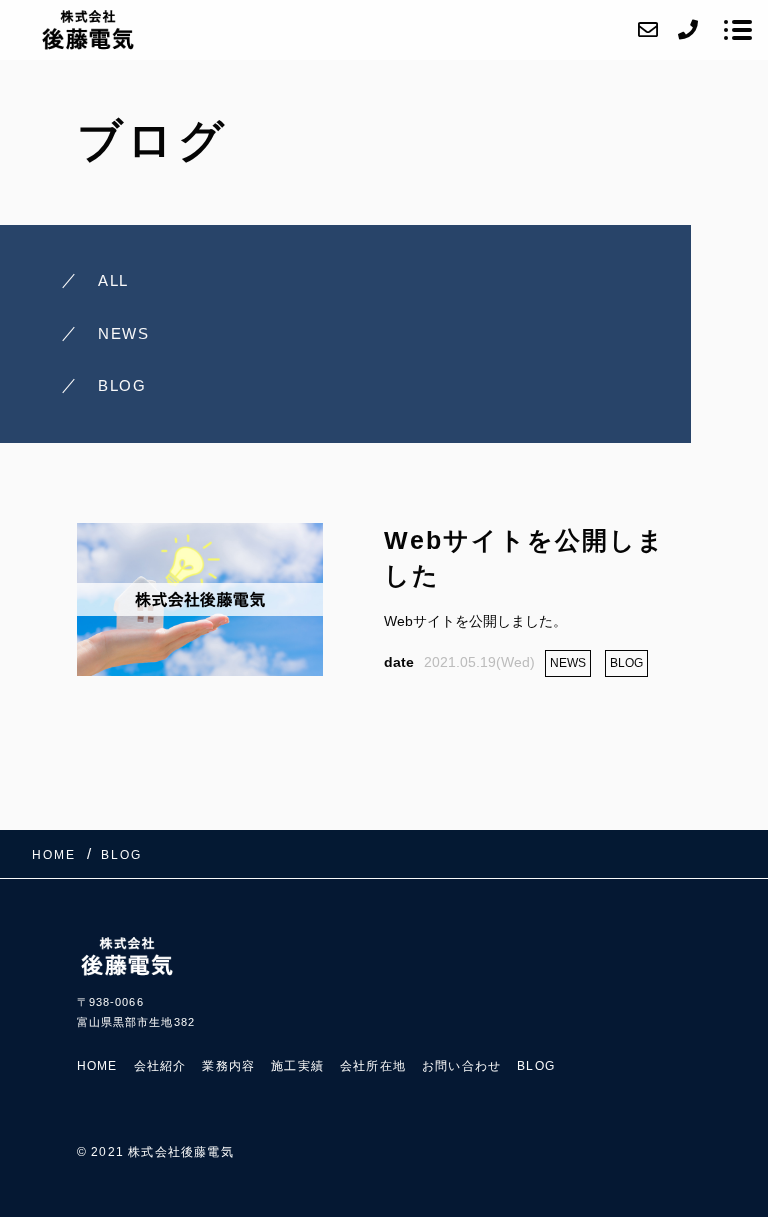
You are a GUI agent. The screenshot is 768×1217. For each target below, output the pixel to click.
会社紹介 (160, 1066)
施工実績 (297, 1066)
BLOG (536, 1066)
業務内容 (228, 1066)
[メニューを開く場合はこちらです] (738, 30)
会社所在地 (373, 1066)
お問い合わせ (461, 1066)
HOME (97, 1066)
